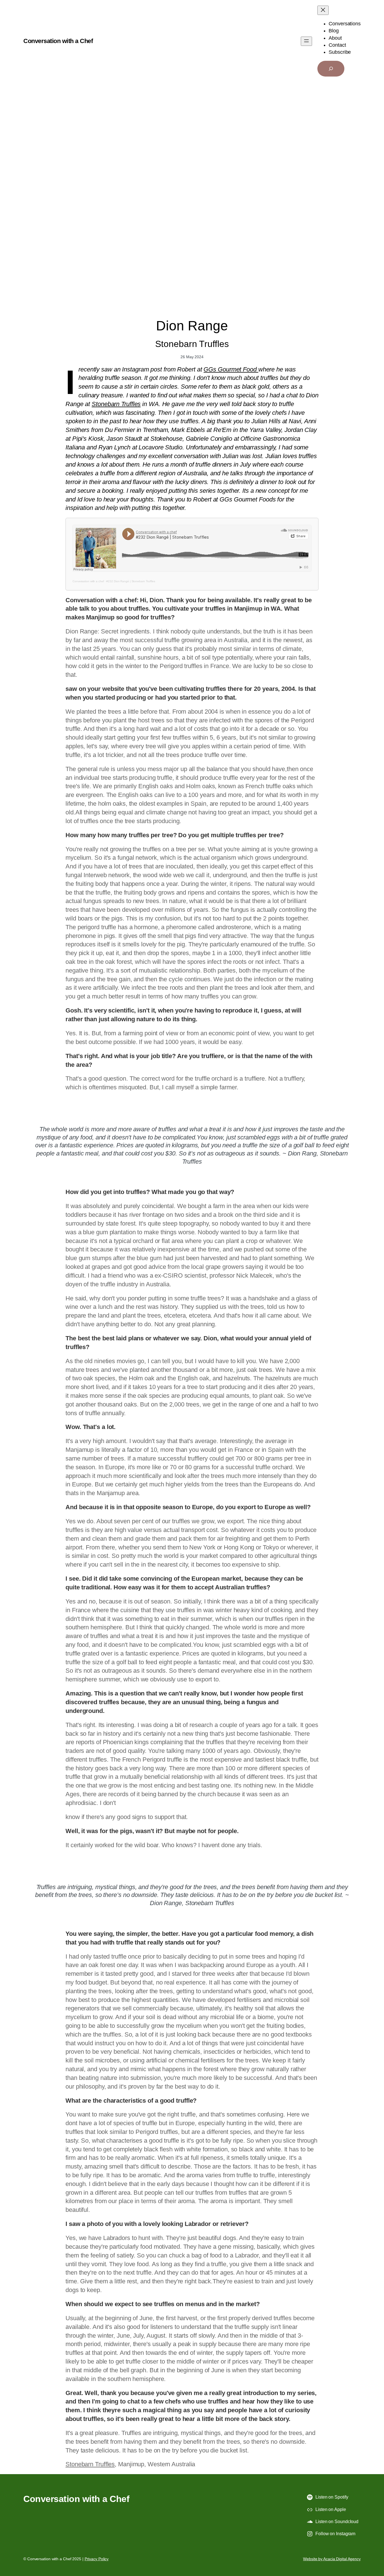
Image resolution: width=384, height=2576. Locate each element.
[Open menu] (306, 41)
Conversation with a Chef (58, 41)
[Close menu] (323, 10)
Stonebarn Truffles (116, 404)
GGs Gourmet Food (231, 369)
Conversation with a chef (88, 581)
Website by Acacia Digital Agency (332, 2559)
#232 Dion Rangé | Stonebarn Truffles (131, 581)
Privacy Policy (97, 2559)
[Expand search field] (331, 69)
